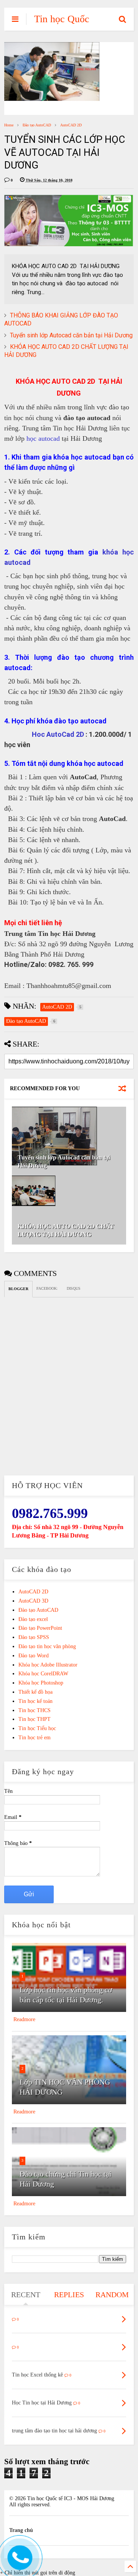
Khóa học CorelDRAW (43, 1674)
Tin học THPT (34, 1719)
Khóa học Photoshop (41, 1683)
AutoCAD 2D (71, 125)
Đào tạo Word (34, 1656)
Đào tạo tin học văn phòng (47, 1646)
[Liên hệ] (18, 2564)
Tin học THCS (34, 1710)
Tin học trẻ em (34, 1738)
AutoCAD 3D (33, 1601)
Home (9, 125)
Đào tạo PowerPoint (40, 1628)
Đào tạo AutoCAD (37, 125)
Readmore (24, 2019)
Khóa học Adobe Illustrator (48, 1665)
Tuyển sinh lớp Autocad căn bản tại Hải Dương (71, 335)
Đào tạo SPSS (34, 1637)
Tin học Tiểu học (37, 1728)
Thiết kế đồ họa (35, 1692)
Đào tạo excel (33, 1619)
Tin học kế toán (35, 1701)
